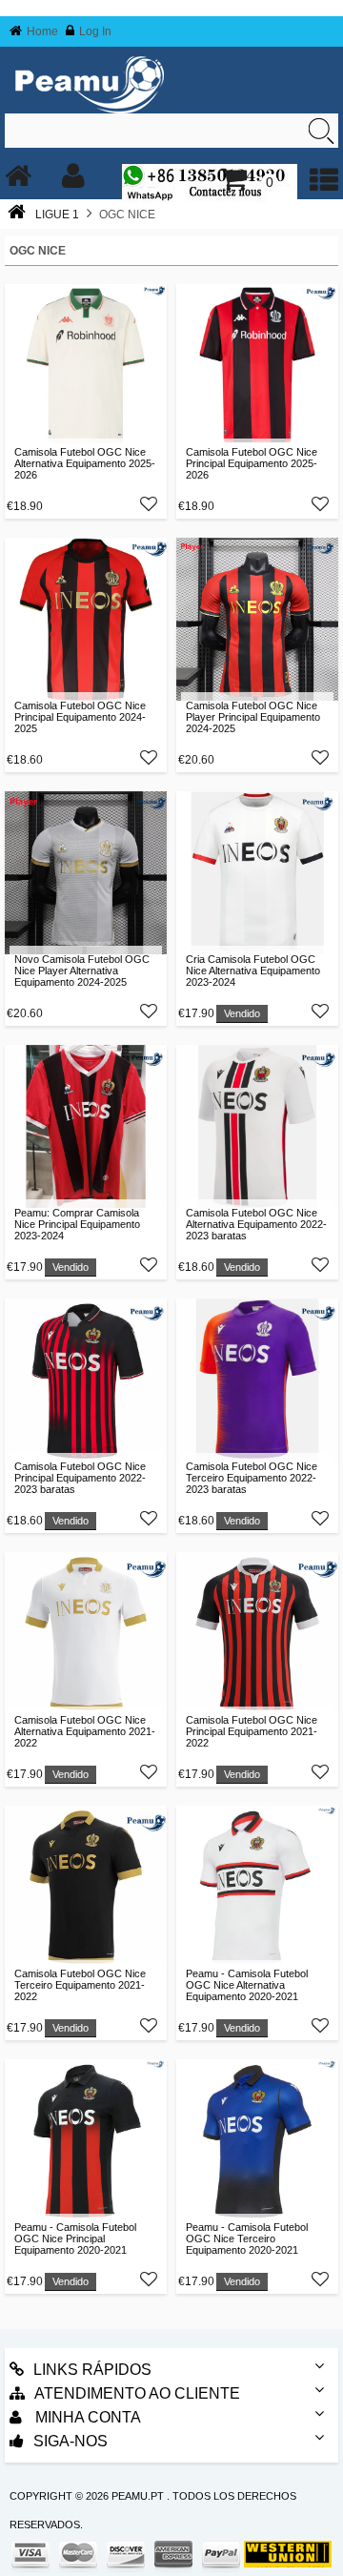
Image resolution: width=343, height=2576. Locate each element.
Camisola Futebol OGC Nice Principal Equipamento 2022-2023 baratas (80, 1478)
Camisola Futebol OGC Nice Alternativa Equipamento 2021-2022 (85, 1731)
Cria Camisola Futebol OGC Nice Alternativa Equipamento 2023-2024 (253, 971)
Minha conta (86, 2417)
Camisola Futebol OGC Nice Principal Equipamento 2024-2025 (80, 717)
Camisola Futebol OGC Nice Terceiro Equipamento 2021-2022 (80, 1985)
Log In (95, 31)
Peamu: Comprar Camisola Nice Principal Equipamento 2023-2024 (77, 1224)
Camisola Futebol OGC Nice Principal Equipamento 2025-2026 (252, 463)
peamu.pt (138, 2496)
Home (42, 31)
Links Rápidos (92, 2370)
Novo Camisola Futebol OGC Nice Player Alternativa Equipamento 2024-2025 (82, 971)
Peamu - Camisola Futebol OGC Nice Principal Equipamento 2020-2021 (75, 2239)
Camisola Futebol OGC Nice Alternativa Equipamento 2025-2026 (85, 463)
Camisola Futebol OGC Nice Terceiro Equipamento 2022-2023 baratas (252, 1478)
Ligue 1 (57, 215)
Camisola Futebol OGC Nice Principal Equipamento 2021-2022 (252, 1731)
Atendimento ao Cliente (137, 2393)
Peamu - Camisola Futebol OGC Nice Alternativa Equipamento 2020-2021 (247, 1985)
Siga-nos (71, 2441)
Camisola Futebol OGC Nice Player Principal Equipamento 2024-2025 (253, 717)
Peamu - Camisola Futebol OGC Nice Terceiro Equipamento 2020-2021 (247, 2239)
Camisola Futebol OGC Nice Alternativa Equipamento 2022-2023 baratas (256, 1224)
